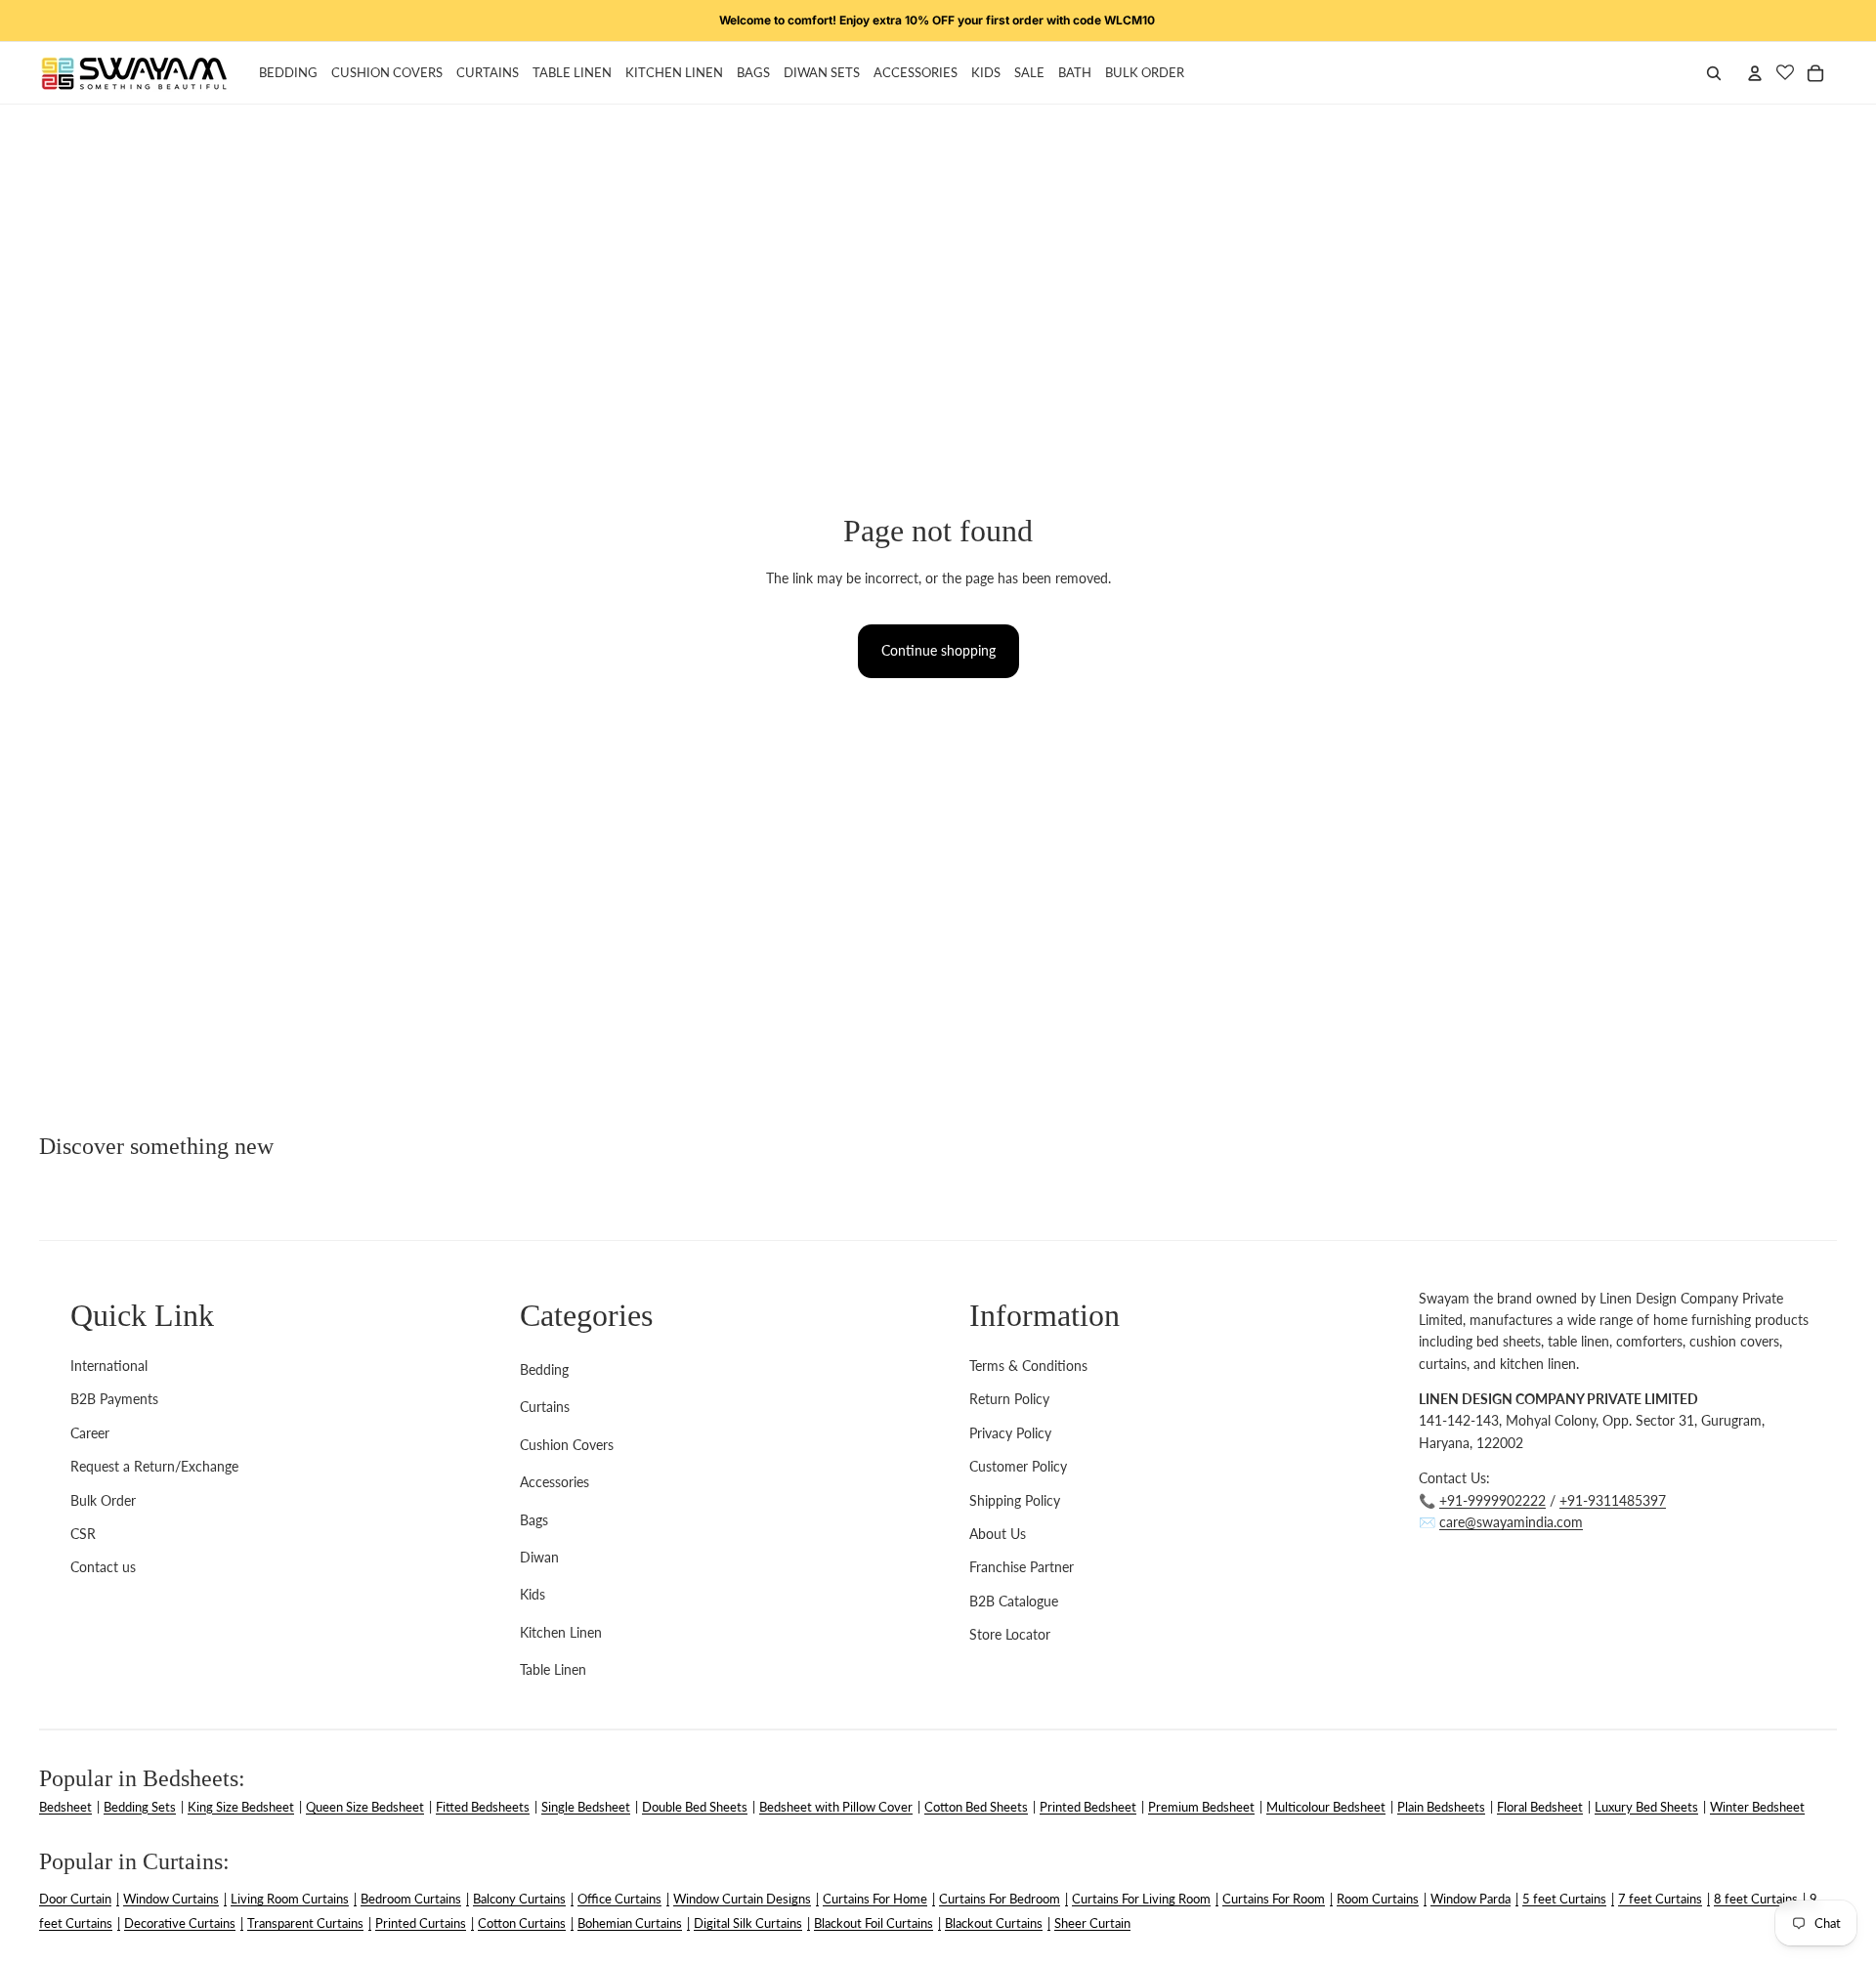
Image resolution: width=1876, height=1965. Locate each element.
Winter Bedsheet (1757, 1807)
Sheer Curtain (1092, 1923)
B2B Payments (114, 1399)
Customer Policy (1018, 1466)
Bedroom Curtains (411, 1899)
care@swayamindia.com (1511, 1522)
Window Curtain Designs (742, 1899)
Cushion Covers (567, 1445)
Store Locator (1010, 1634)
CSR (83, 1534)
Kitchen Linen (561, 1632)
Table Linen (553, 1669)
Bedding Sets (140, 1807)
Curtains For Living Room (1141, 1899)
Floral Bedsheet (1540, 1807)
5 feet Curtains (1564, 1899)
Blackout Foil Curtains (874, 1923)
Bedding (544, 1369)
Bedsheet (65, 1807)
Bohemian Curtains (630, 1923)
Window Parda (1471, 1899)
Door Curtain (75, 1899)
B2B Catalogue (1014, 1601)
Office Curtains (619, 1899)
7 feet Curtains (1660, 1899)
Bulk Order (103, 1500)
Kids (533, 1594)
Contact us (103, 1567)
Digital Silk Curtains (748, 1923)
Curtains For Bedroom (1000, 1899)
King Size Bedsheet (241, 1807)
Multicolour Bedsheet (1326, 1807)
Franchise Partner (1022, 1567)
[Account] (1755, 73)
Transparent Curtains (305, 1923)
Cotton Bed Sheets (976, 1807)
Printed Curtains (421, 1923)
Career (90, 1433)
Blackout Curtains (994, 1923)
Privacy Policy (1010, 1433)
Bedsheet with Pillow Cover (836, 1807)
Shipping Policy (1015, 1500)
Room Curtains (1378, 1899)
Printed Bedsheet (1088, 1807)
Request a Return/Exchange (154, 1466)
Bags (534, 1520)
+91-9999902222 (1492, 1500)
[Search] (1714, 73)
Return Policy (1009, 1399)
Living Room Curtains (290, 1899)
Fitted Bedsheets (483, 1807)
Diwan (539, 1557)
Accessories (554, 1482)
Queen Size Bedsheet (365, 1807)
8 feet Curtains (1756, 1899)
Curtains (545, 1407)
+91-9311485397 (1613, 1500)
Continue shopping (938, 650)
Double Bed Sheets (695, 1807)
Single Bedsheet (586, 1807)
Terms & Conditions (1028, 1366)
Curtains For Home (875, 1899)
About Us (998, 1534)
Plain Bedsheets (1441, 1807)
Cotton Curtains (522, 1923)
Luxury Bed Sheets (1646, 1807)
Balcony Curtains (519, 1899)
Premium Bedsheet (1201, 1807)
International (109, 1366)
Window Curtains (171, 1899)
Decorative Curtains (180, 1923)
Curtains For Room (1274, 1899)
